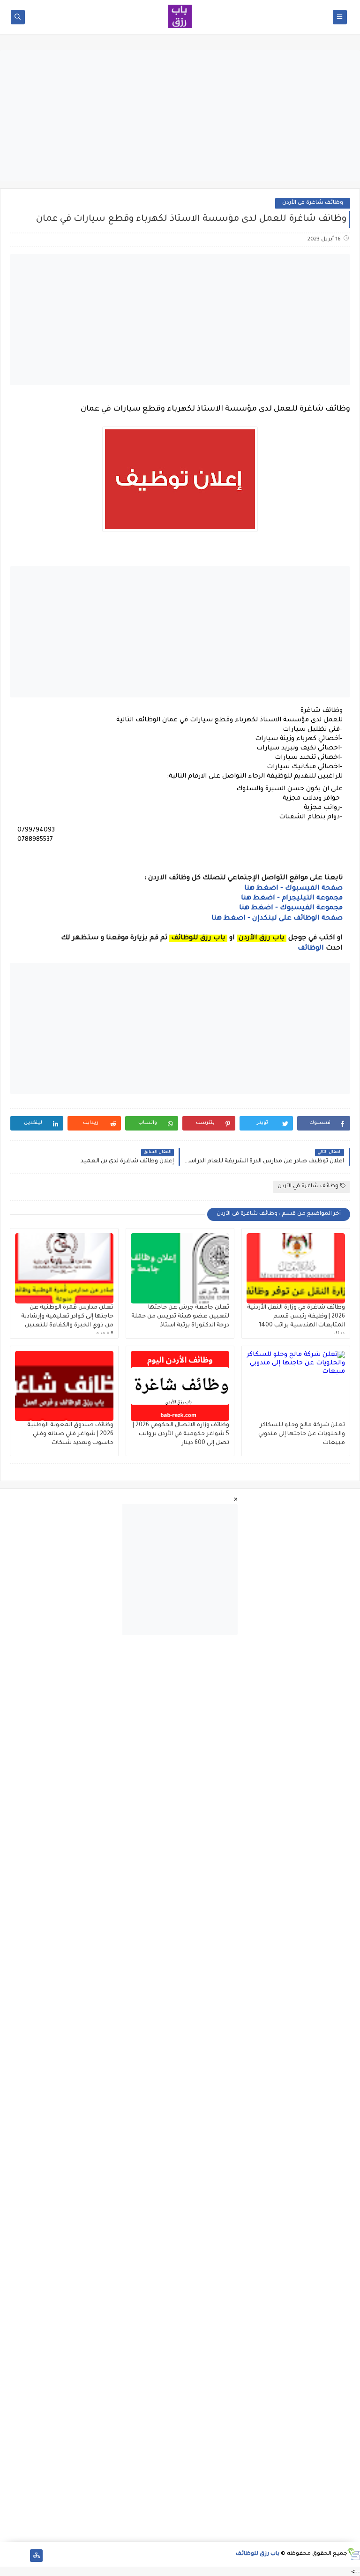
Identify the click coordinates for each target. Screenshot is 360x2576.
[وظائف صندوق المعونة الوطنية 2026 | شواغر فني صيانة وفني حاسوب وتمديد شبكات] (64, 1386)
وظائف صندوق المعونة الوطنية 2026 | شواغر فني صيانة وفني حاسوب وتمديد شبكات (70, 1434)
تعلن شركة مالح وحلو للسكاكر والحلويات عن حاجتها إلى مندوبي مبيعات (302, 1434)
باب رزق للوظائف (258, 2554)
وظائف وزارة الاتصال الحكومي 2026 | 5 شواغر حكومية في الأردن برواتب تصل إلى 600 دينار (181, 1434)
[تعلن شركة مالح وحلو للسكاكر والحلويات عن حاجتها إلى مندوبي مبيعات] (296, 1386)
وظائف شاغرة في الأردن (313, 203)
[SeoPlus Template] (354, 2554)
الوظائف (310, 949)
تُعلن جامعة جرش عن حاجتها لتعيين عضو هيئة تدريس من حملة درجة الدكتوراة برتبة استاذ (180, 1317)
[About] (21, 2556)
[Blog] (6, 2556)
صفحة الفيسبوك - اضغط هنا (293, 889)
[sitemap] (36, 2556)
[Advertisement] (180, 116)
